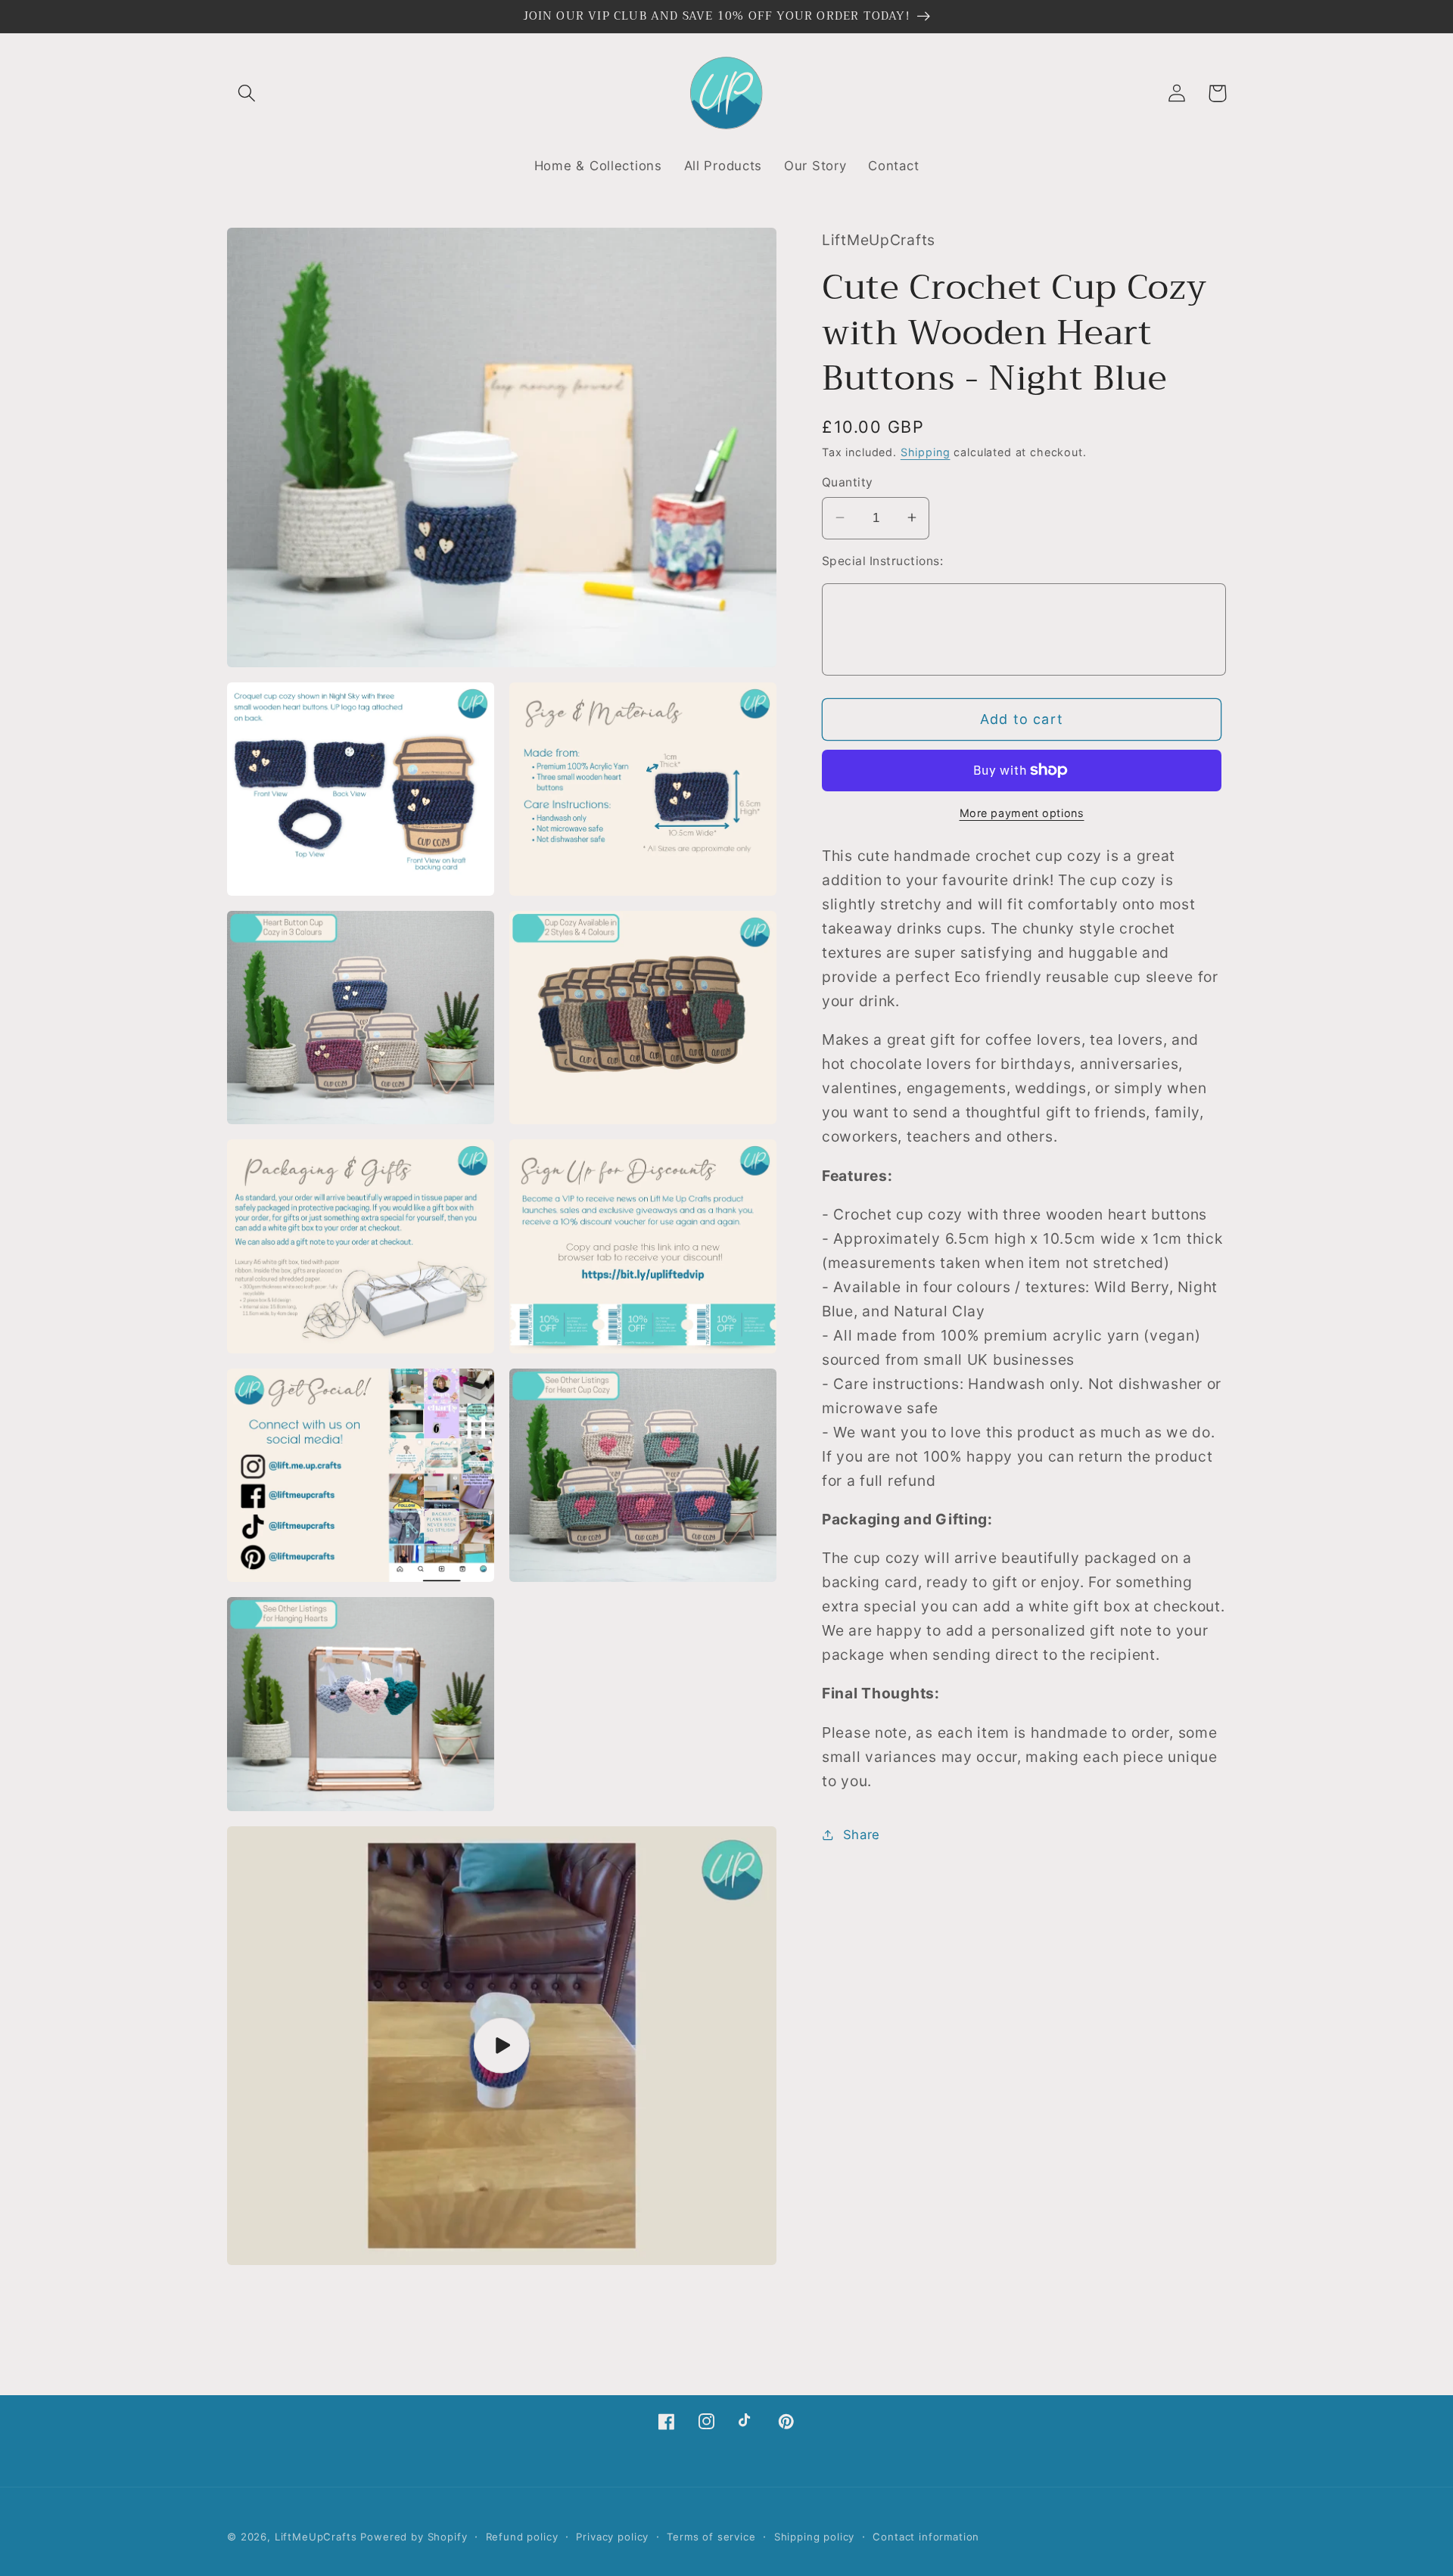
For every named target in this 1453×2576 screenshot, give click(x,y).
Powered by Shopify (414, 2537)
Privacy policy (612, 2537)
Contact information (926, 2537)
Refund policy (522, 2537)
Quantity (848, 482)
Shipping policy (815, 2537)
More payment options (1022, 812)
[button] (247, 93)
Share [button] (862, 1834)
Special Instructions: (882, 560)
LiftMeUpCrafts (316, 2537)
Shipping (926, 451)
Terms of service (711, 2537)
